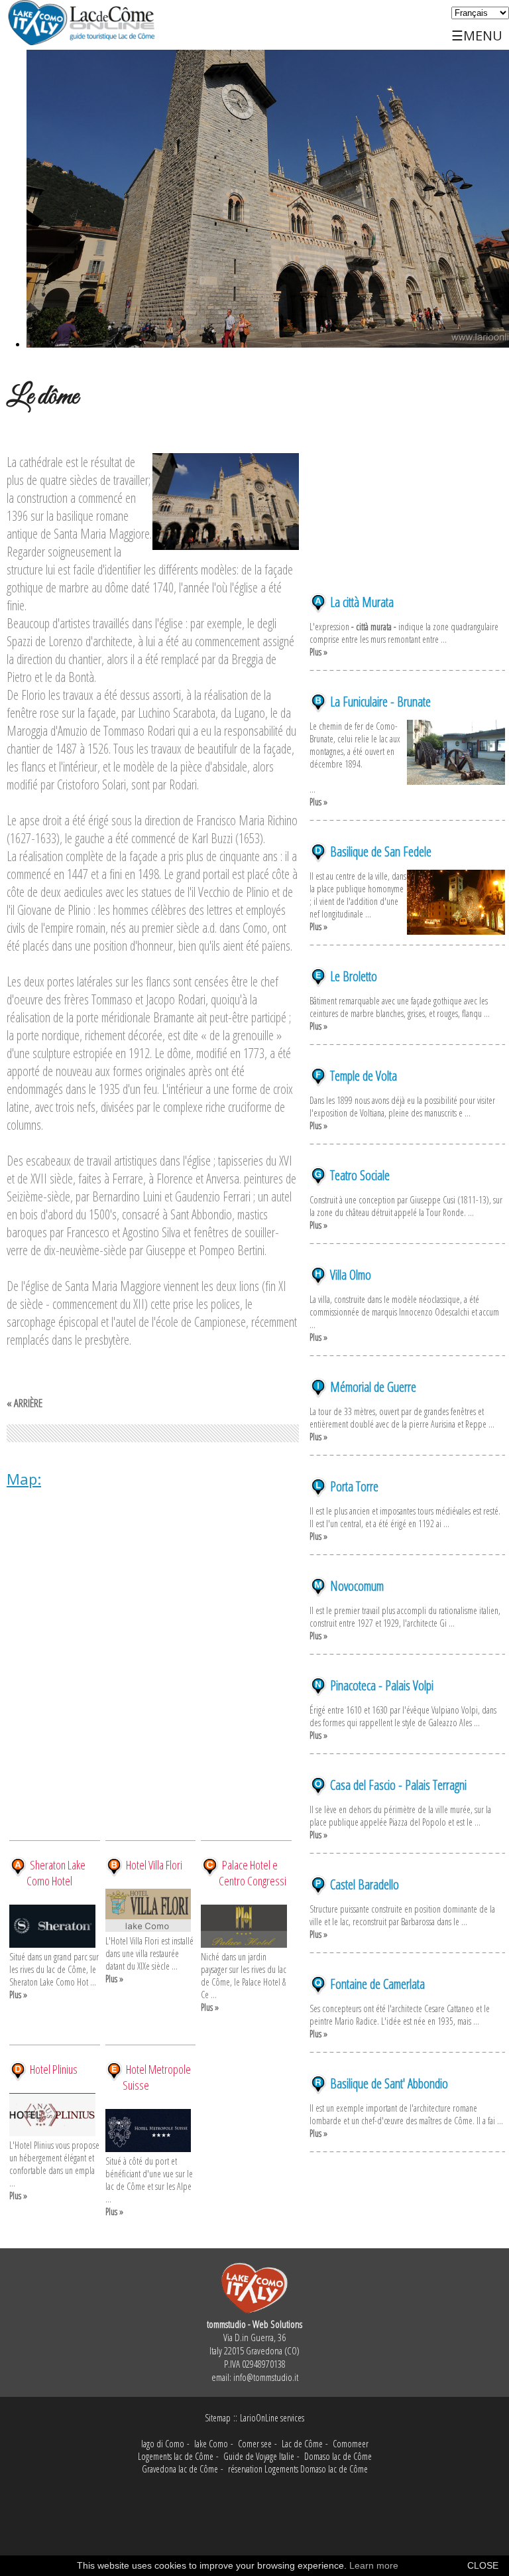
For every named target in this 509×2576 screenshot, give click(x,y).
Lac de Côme (302, 2444)
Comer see (255, 2444)
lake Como (211, 2444)
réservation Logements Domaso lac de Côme (298, 2469)
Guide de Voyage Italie (259, 2456)
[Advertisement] (407, 511)
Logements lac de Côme (176, 2456)
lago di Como (163, 2444)
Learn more (374, 2565)
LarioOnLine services (272, 2418)
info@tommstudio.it (266, 2377)
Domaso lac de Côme (338, 2456)
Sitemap (218, 2418)
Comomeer (351, 2444)
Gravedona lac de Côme (180, 2469)
